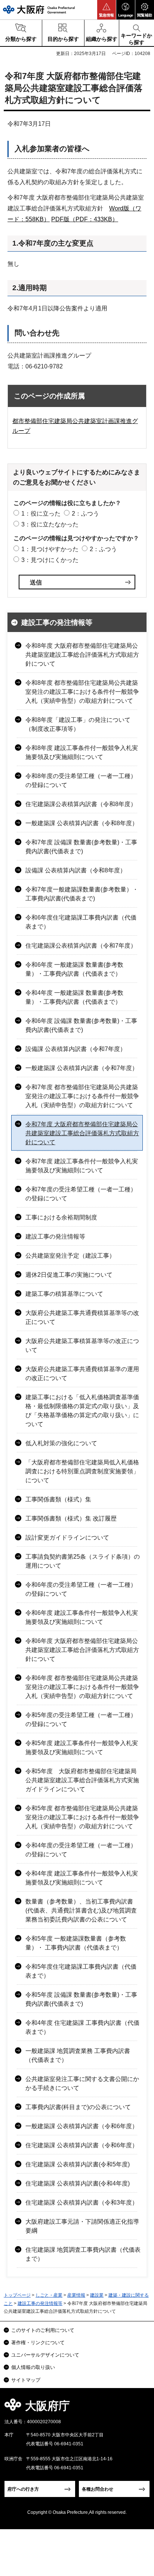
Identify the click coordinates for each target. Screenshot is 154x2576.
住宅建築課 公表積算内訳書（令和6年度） (82, 2145)
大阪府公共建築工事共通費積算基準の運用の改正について (82, 1374)
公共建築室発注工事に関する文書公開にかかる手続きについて (82, 2083)
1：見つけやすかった (50, 549)
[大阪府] (39, 10)
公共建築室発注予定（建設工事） (70, 1256)
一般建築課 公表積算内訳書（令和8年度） (82, 823)
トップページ (17, 2295)
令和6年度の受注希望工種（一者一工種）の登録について (81, 1589)
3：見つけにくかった (50, 560)
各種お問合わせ (98, 2489)
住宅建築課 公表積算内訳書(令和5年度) (78, 2164)
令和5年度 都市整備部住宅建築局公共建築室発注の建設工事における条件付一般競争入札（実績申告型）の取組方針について (82, 1817)
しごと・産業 (49, 2295)
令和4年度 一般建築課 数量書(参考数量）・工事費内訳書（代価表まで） (74, 997)
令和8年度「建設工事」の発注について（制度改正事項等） (78, 724)
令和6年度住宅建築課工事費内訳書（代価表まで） (81, 922)
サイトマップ (26, 2380)
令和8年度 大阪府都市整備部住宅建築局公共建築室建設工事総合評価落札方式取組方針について (82, 655)
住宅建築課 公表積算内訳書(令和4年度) (78, 2183)
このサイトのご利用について (43, 2330)
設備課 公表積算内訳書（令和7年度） (76, 1049)
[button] (107, 10)
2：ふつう (85, 514)
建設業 (97, 2295)
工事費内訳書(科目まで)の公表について (78, 2107)
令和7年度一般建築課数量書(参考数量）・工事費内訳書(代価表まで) (82, 894)
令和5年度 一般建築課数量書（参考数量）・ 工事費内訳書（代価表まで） (76, 1943)
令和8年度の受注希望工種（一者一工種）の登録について (81, 780)
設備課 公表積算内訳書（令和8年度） (76, 870)
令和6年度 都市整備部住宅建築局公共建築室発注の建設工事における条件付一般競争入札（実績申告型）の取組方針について (82, 1687)
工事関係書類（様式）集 (58, 1499)
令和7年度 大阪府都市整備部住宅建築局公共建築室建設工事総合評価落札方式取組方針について (82, 1133)
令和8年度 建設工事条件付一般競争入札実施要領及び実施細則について (82, 752)
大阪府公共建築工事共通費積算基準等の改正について (82, 1317)
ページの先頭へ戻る (140, 2408)
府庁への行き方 (23, 2489)
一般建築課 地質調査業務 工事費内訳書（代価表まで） (78, 2055)
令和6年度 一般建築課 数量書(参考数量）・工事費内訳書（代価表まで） (74, 969)
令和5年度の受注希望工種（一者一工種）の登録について (81, 1720)
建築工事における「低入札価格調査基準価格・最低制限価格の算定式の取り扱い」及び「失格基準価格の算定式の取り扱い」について (82, 1411)
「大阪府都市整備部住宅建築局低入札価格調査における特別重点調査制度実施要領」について (82, 1471)
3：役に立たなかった (50, 524)
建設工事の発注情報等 (57, 622)
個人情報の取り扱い (33, 2367)
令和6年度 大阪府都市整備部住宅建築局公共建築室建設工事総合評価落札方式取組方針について (82, 1650)
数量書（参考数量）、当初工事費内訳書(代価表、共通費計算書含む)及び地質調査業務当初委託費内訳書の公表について (81, 1910)
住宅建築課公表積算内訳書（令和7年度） (81, 946)
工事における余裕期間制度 (61, 1217)
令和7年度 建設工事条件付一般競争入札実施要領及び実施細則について (82, 1166)
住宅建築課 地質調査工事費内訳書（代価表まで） (83, 2254)
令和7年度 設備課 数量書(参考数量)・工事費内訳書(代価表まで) (81, 847)
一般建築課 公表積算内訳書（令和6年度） (82, 2126)
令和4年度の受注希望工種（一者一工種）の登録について (81, 1850)
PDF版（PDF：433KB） (85, 219)
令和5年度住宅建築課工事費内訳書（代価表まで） (81, 1971)
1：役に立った (41, 514)
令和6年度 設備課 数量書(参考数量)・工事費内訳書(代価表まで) (81, 1025)
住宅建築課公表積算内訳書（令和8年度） (81, 804)
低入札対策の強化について (61, 1443)
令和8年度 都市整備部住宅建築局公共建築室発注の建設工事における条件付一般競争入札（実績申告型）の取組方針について (82, 692)
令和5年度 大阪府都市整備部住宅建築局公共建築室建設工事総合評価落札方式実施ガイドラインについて (82, 1780)
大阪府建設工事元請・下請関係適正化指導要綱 (82, 2226)
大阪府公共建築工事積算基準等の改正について (82, 1345)
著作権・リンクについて (38, 2343)
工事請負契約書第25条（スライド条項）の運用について (83, 1561)
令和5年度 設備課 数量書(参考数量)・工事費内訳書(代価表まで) (81, 1999)
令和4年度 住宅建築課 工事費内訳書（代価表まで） (82, 2027)
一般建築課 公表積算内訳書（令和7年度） (82, 1068)
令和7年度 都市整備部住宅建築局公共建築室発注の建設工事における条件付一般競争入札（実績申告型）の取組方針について (82, 1096)
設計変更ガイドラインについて (67, 1538)
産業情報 (76, 2295)
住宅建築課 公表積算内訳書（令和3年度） (82, 2203)
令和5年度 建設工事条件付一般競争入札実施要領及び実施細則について (82, 1748)
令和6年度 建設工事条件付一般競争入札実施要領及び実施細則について (82, 1617)
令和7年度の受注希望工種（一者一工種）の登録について (81, 1194)
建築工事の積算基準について (64, 1294)
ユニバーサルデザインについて (45, 2355)
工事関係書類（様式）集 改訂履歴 (71, 1518)
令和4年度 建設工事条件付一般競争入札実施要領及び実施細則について (82, 1878)
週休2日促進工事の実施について (69, 1275)
